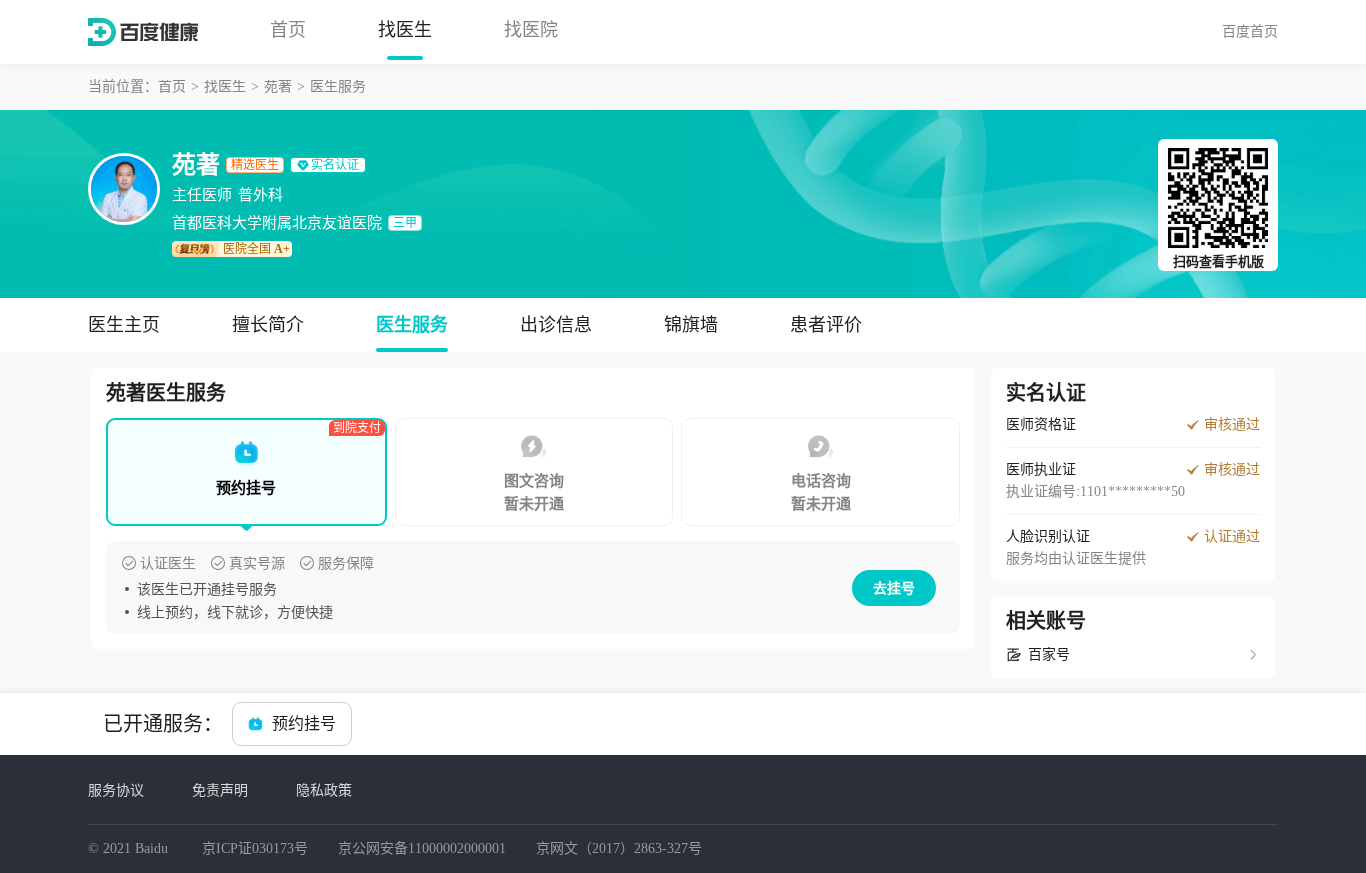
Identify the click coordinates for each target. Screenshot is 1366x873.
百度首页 (1250, 31)
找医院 (531, 30)
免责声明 (220, 790)
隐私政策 (324, 790)
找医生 (405, 30)
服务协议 (116, 790)
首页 (288, 30)
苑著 (278, 86)
